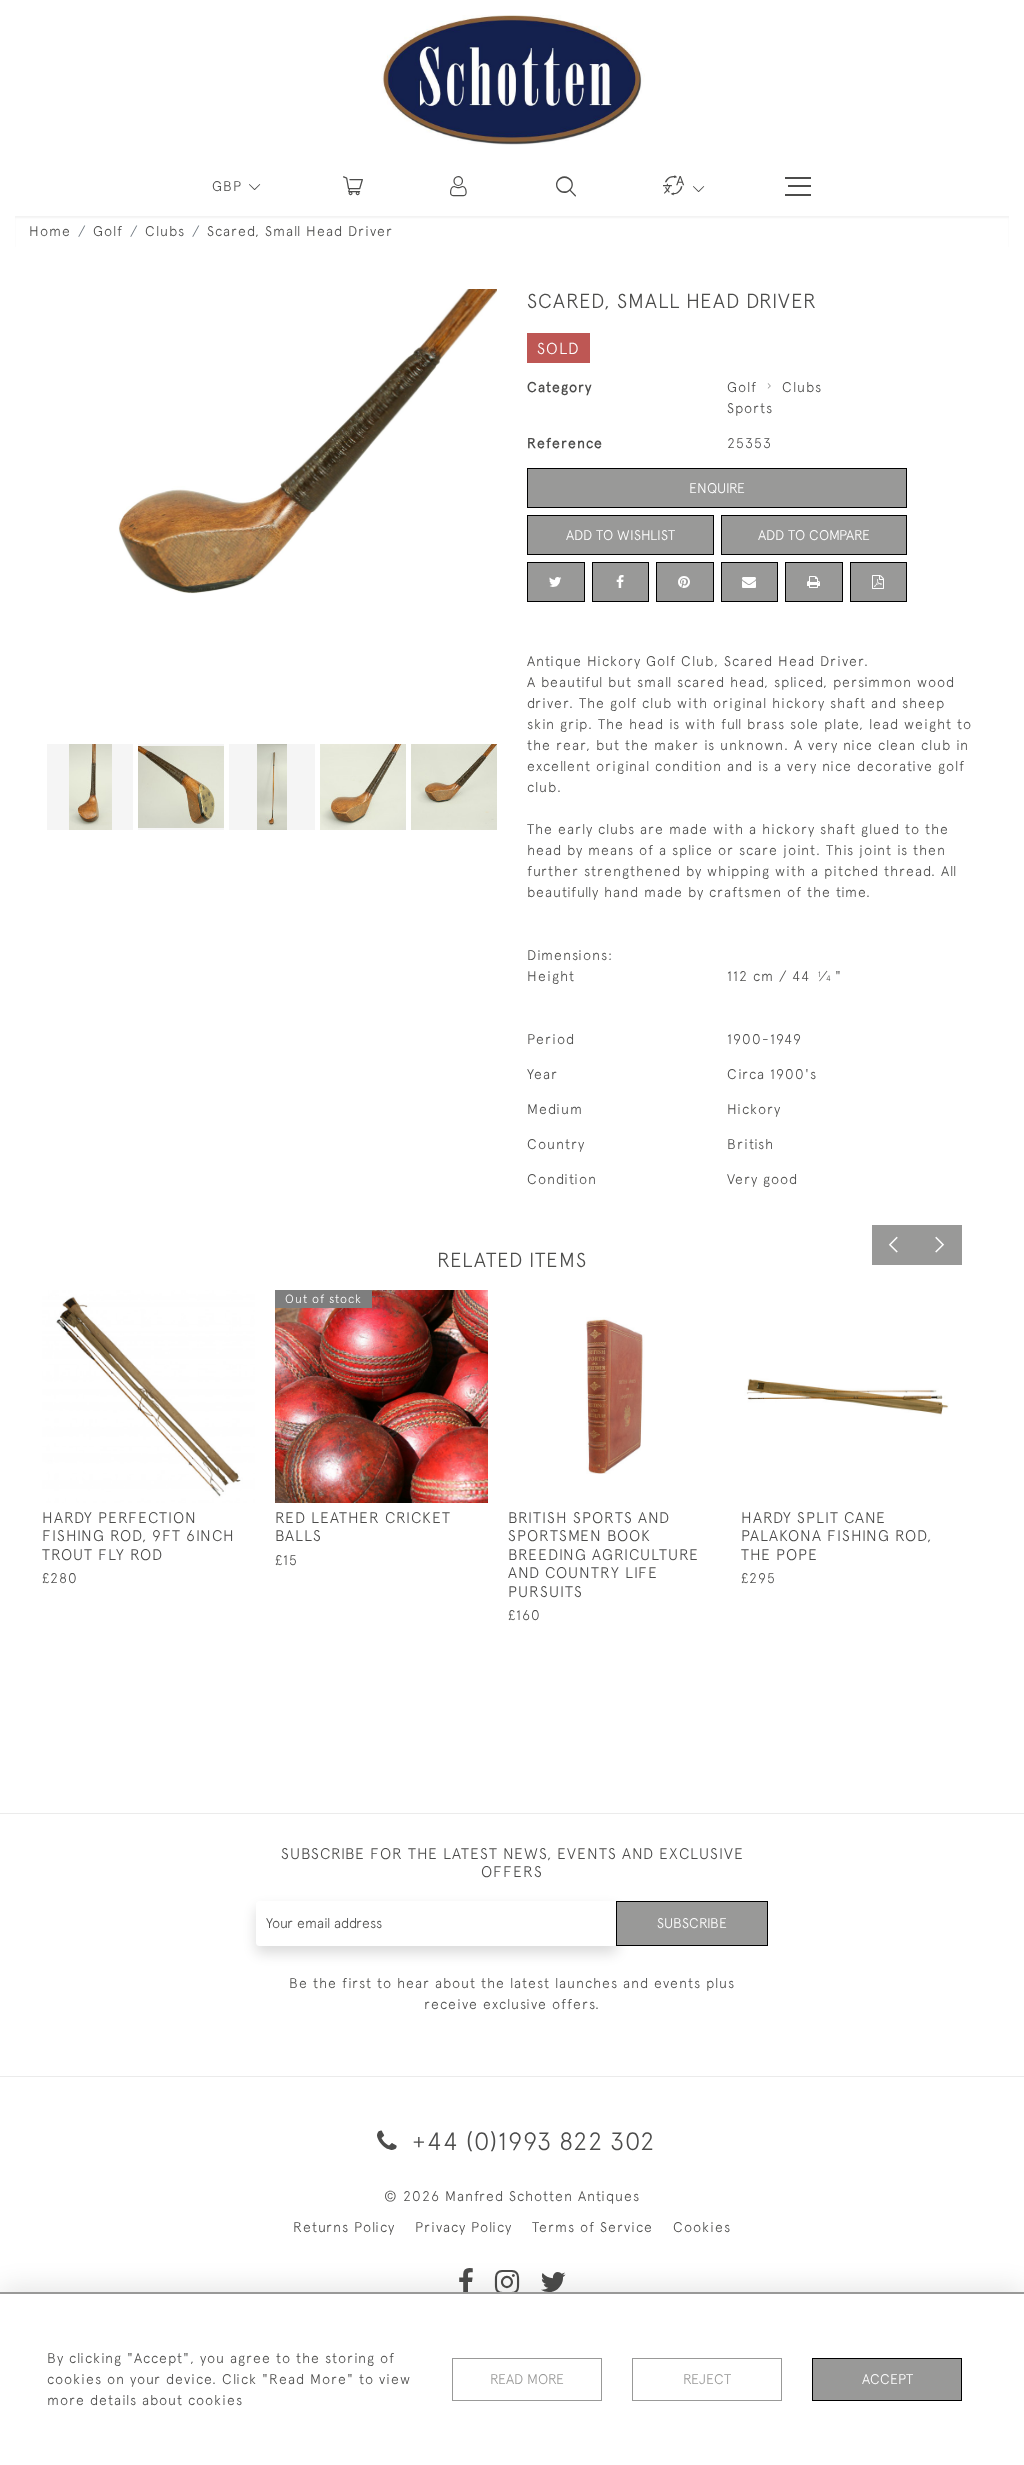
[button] (460, 186)
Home (50, 231)
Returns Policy (344, 2227)
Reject (707, 2379)
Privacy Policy (463, 2227)
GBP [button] (229, 186)
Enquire (717, 488)
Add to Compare (814, 535)
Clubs (165, 231)
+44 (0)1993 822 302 (530, 2140)
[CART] (353, 186)
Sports (750, 408)
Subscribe (692, 1923)
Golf (108, 231)
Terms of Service (592, 2227)
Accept (887, 2379)
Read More (527, 2379)
